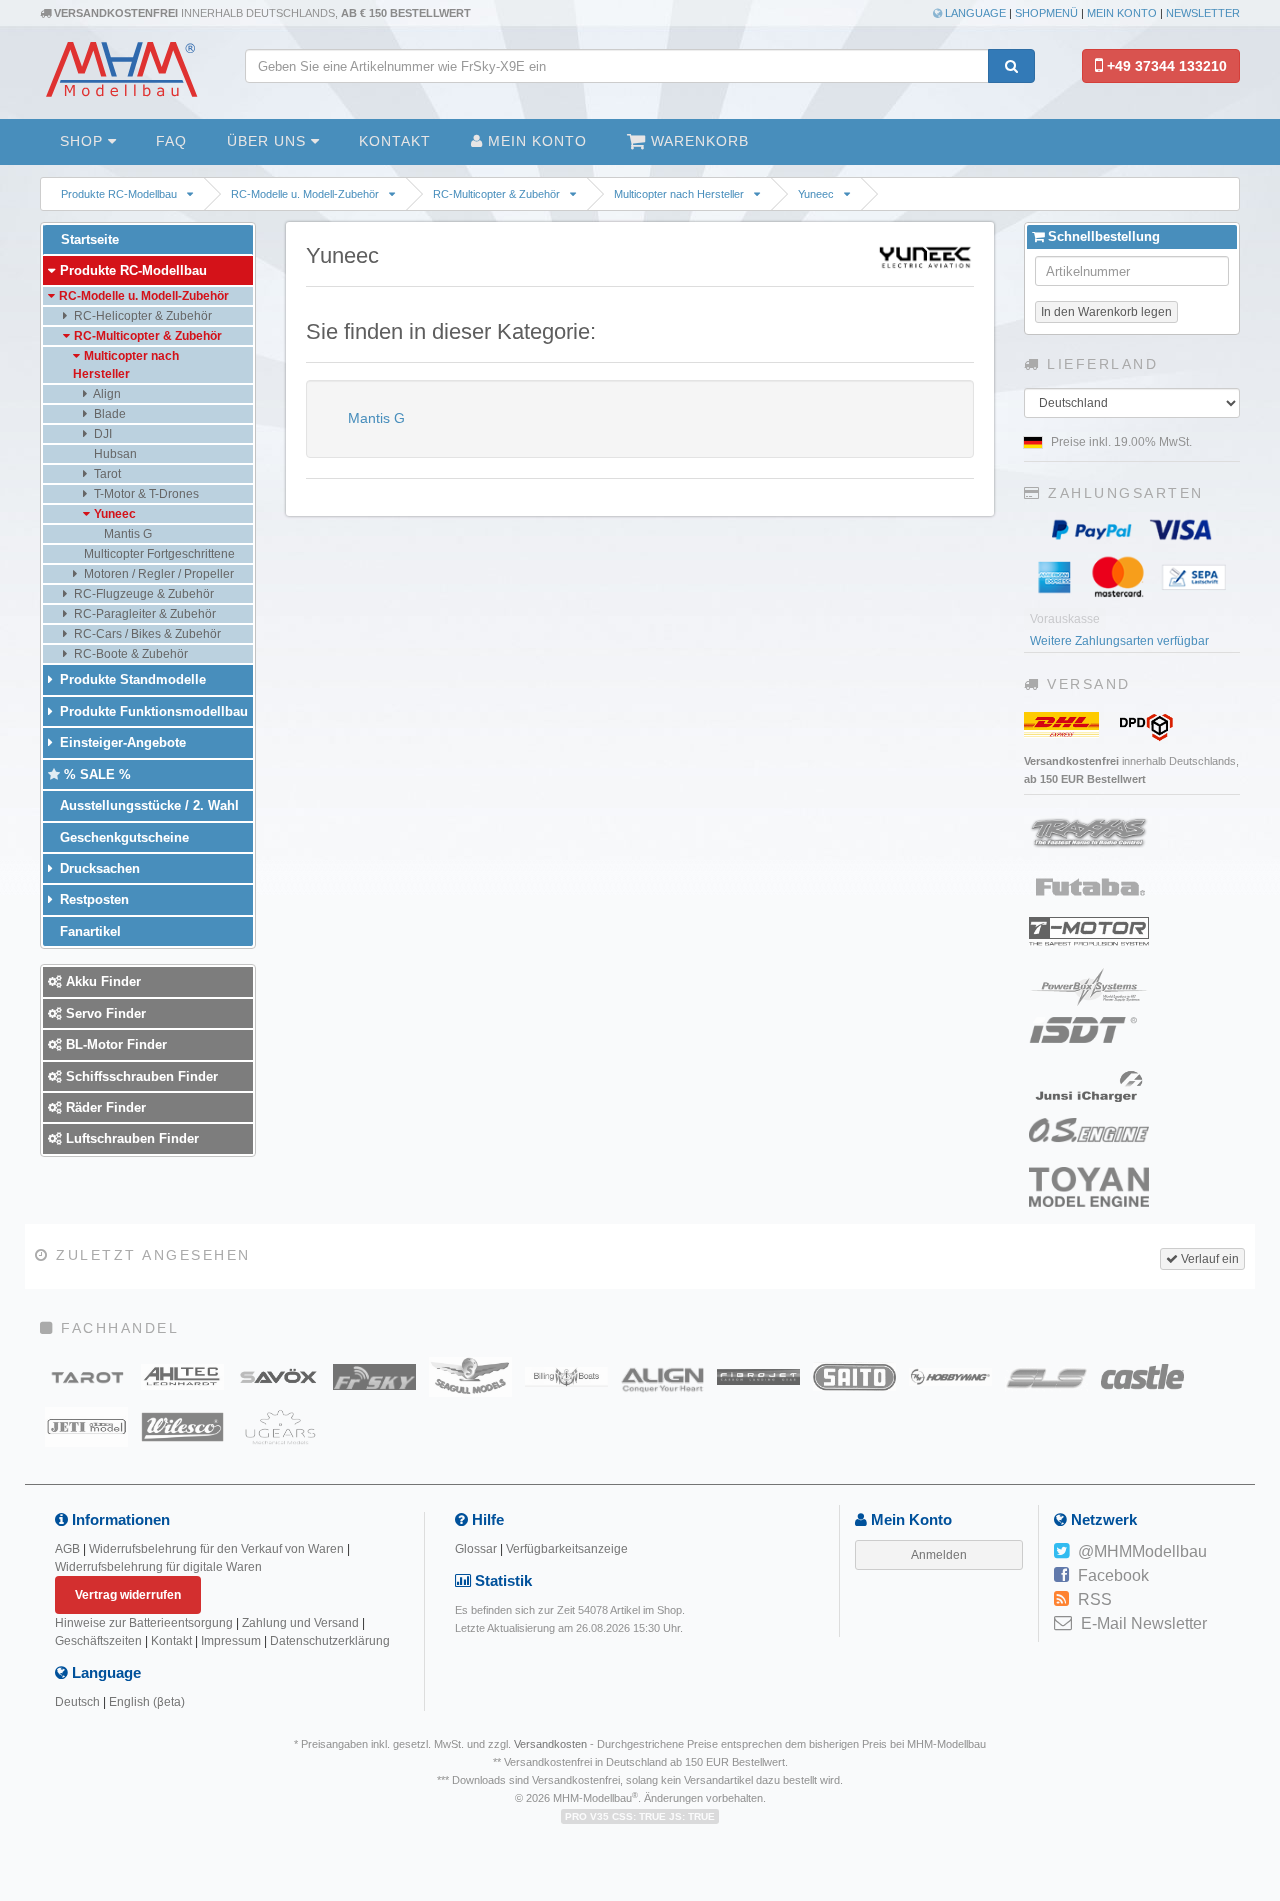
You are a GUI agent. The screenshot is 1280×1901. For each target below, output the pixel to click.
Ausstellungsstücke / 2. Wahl (147, 805)
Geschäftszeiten (98, 1641)
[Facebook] (1061, 1576)
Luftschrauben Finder (130, 1138)
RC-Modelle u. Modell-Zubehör (305, 194)
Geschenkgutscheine (122, 837)
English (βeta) (147, 1702)
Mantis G (374, 418)
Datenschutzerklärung (330, 1641)
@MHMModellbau (1142, 1551)
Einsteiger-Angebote (121, 742)
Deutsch (77, 1702)
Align (106, 394)
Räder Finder (104, 1107)
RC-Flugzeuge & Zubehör (142, 594)
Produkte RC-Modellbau (119, 194)
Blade (108, 414)
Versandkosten (550, 1744)
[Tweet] (1061, 1552)
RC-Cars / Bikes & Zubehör (146, 634)
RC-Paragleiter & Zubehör (143, 614)
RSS (1095, 1599)
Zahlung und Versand (300, 1623)
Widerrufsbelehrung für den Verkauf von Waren (216, 1549)
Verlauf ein (1208, 1259)
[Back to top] (1261, 1709)
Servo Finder (104, 1013)
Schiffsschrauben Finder (140, 1076)
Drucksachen (98, 868)
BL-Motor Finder (114, 1044)
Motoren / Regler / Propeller (157, 574)
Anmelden (939, 1555)
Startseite (88, 239)
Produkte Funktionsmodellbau (152, 711)
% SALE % (95, 774)
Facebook (1113, 1575)
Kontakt (395, 141)
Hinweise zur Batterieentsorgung (144, 1623)
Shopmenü (1046, 13)
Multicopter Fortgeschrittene (158, 554)
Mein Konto (1122, 13)
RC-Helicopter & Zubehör (141, 316)
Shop (84, 141)
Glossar (476, 1549)
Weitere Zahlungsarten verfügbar (1119, 641)
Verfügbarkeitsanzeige (567, 1549)
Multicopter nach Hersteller (679, 194)
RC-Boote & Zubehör (129, 654)
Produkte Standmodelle (131, 679)
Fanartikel (88, 931)
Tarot (106, 474)
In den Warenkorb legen (1106, 312)
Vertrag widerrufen (128, 1595)
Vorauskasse (1065, 619)
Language (974, 13)
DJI (101, 434)
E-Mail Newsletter (1144, 1623)
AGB (67, 1549)
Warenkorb (697, 141)
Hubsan (114, 454)
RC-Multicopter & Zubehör (496, 194)
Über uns (269, 141)
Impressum (231, 1641)
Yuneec (816, 194)
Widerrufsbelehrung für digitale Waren (158, 1567)
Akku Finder (101, 981)
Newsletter (1203, 13)
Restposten (92, 899)
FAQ (171, 141)
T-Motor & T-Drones (145, 494)
